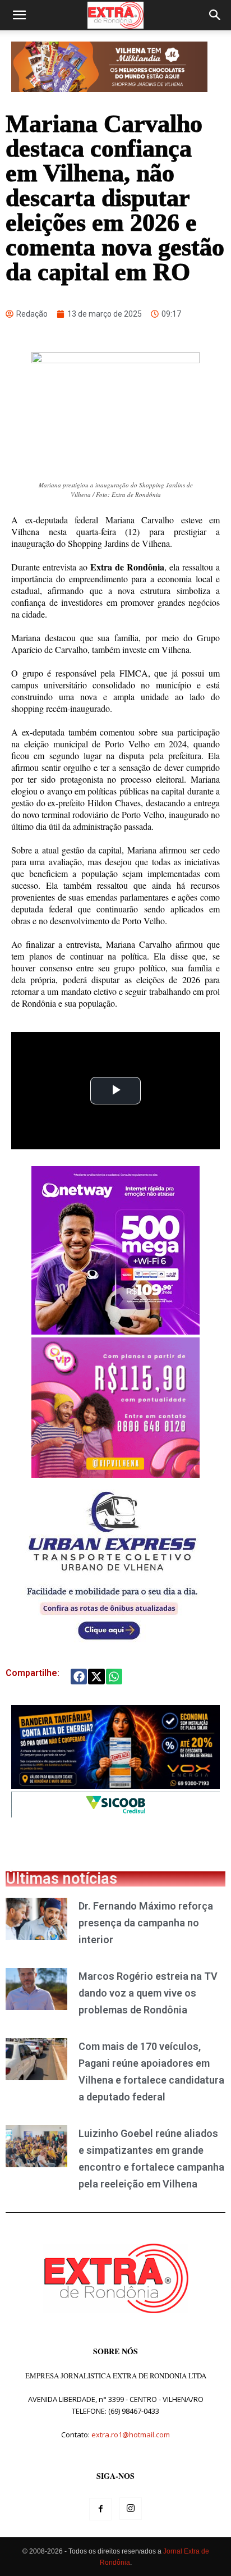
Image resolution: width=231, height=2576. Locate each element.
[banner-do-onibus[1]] (112, 1646)
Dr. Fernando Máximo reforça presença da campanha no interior (146, 1923)
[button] (19, 15)
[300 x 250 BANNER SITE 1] (115, 1475)
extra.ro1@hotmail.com (131, 2435)
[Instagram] (131, 2509)
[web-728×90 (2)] (115, 1814)
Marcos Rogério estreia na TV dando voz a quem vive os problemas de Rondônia (148, 1993)
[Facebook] (100, 2509)
